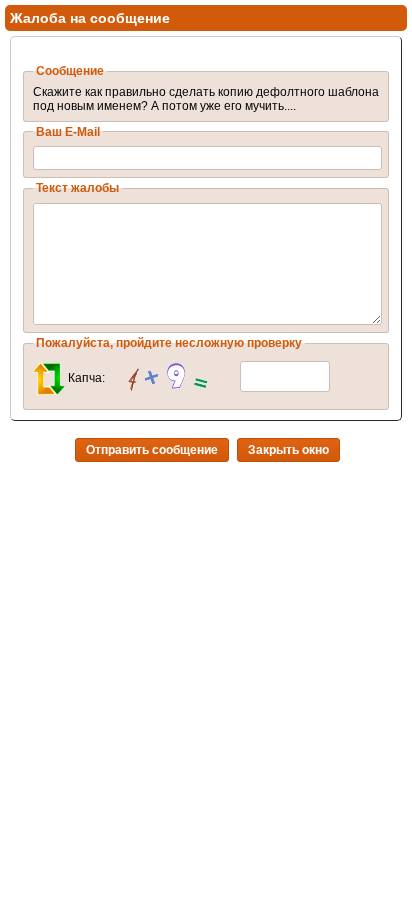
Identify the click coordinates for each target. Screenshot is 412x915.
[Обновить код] (49, 378)
